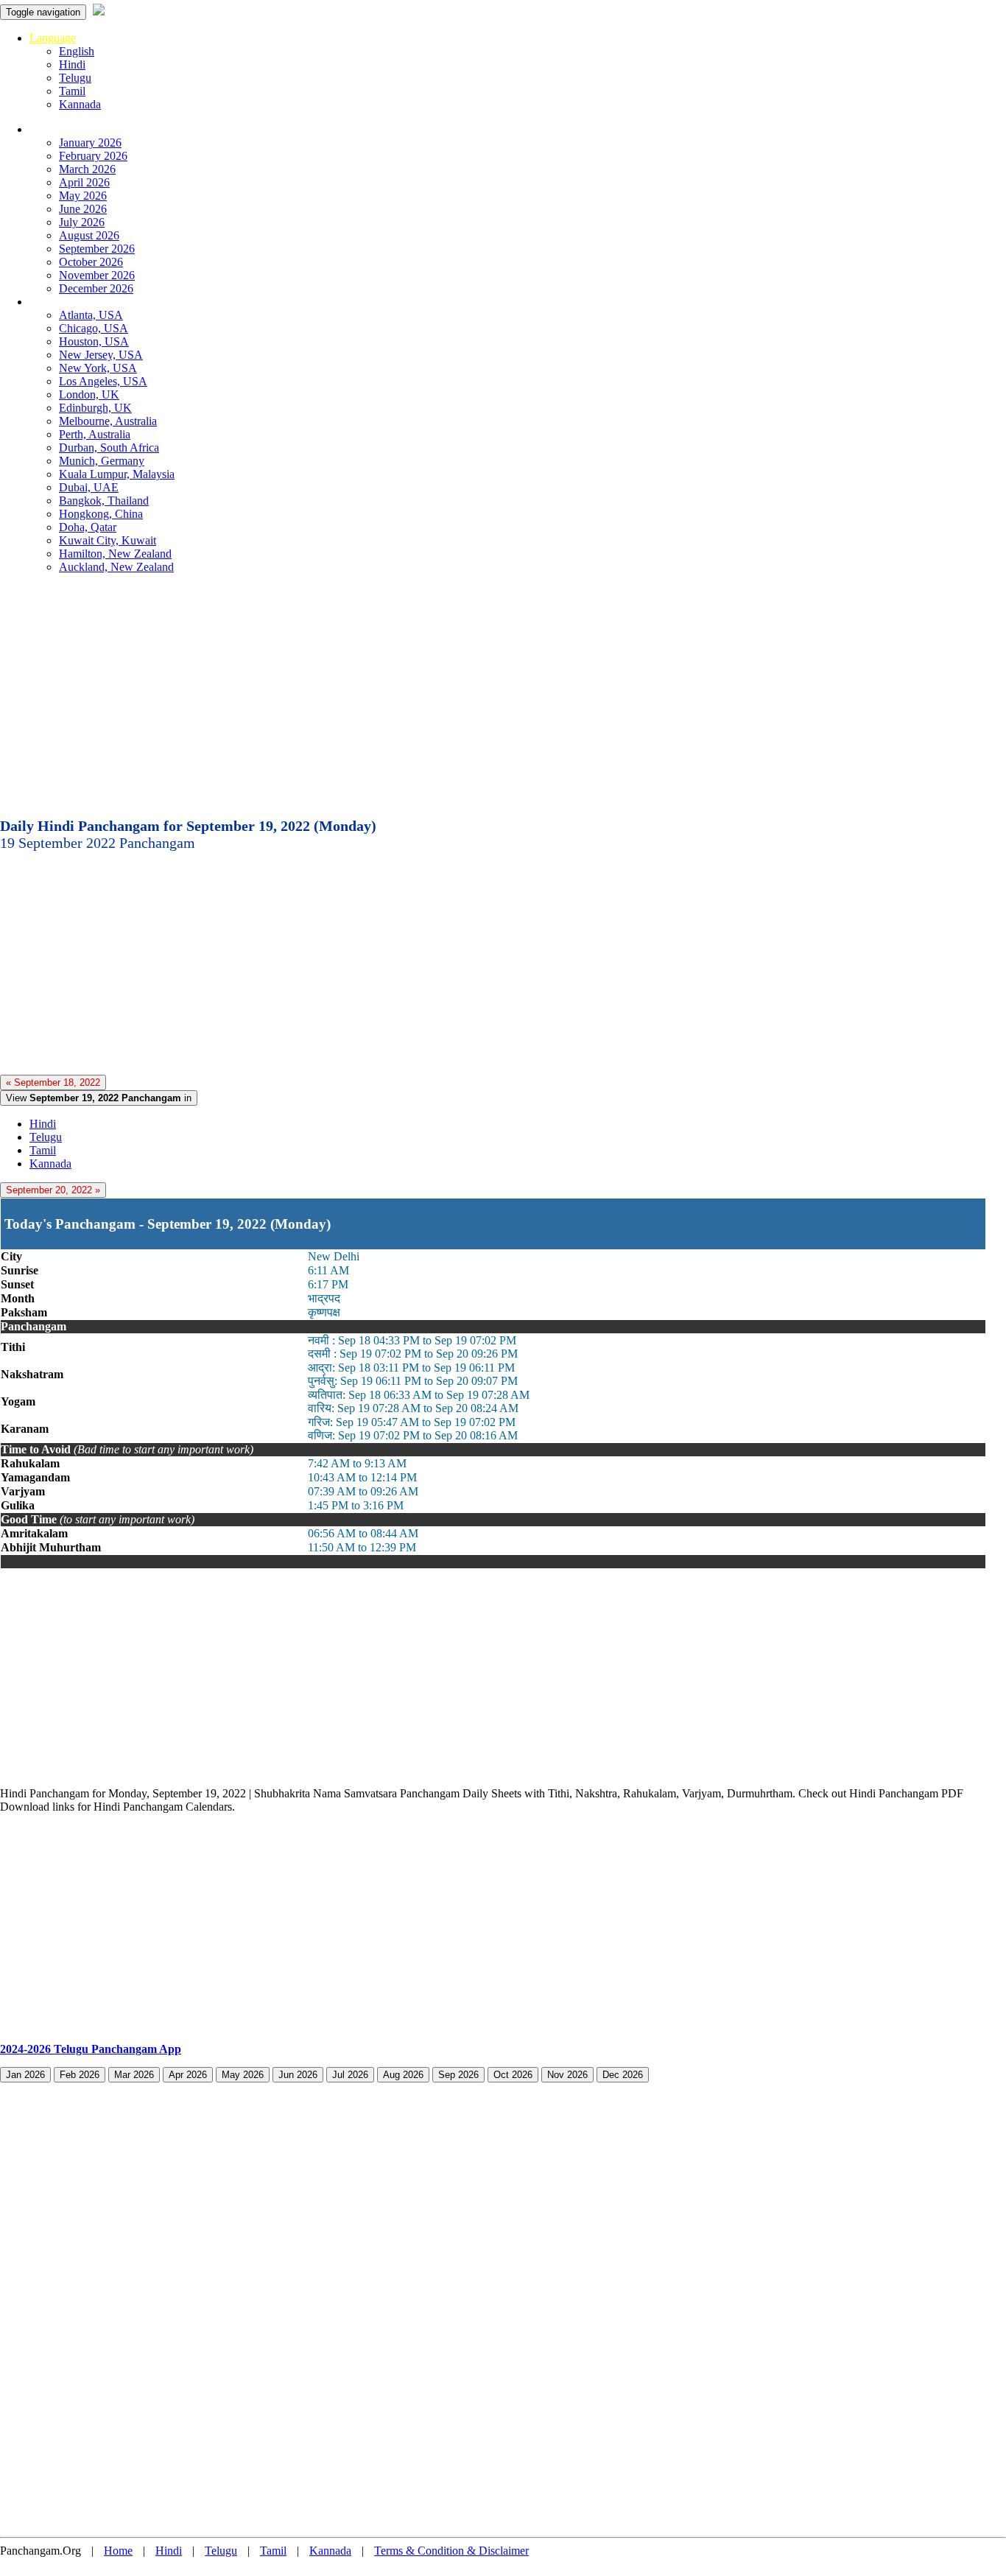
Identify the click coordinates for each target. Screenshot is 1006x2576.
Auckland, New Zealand (116, 567)
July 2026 (82, 222)
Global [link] (45, 302)
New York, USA (98, 368)
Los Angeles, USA (103, 381)
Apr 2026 (188, 2075)
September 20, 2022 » (53, 1190)
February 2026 (93, 156)
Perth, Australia (95, 434)
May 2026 (83, 196)
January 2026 (90, 143)
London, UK (89, 394)
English (77, 51)
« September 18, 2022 (53, 1082)
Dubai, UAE (89, 487)
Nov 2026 (567, 2075)
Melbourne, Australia (108, 421)
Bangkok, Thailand (104, 501)
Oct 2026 (513, 2075)
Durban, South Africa (109, 448)
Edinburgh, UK (95, 408)
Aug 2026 (403, 2075)
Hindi (72, 64)
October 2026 (91, 262)
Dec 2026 (623, 2075)
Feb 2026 (80, 2075)
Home (118, 2551)
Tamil (72, 91)
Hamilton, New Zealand (115, 554)
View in (99, 1098)
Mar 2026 (134, 2075)
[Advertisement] (503, 700)
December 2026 (96, 288)
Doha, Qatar (88, 527)
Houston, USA (94, 341)
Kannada (80, 104)
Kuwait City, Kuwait (108, 540)
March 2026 (87, 169)
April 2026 (84, 182)
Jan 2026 (25, 2075)
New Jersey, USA (101, 355)
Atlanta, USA (91, 315)
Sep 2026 (458, 2075)
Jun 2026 (298, 2075)
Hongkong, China (101, 514)
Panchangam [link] (59, 129)
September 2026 (97, 249)
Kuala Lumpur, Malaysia (117, 474)
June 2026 (83, 209)
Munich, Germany (102, 461)
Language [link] (53, 38)
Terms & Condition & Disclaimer (451, 2551)
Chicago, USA (94, 328)
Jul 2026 (350, 2075)
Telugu (75, 78)
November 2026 (97, 275)
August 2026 (89, 235)
